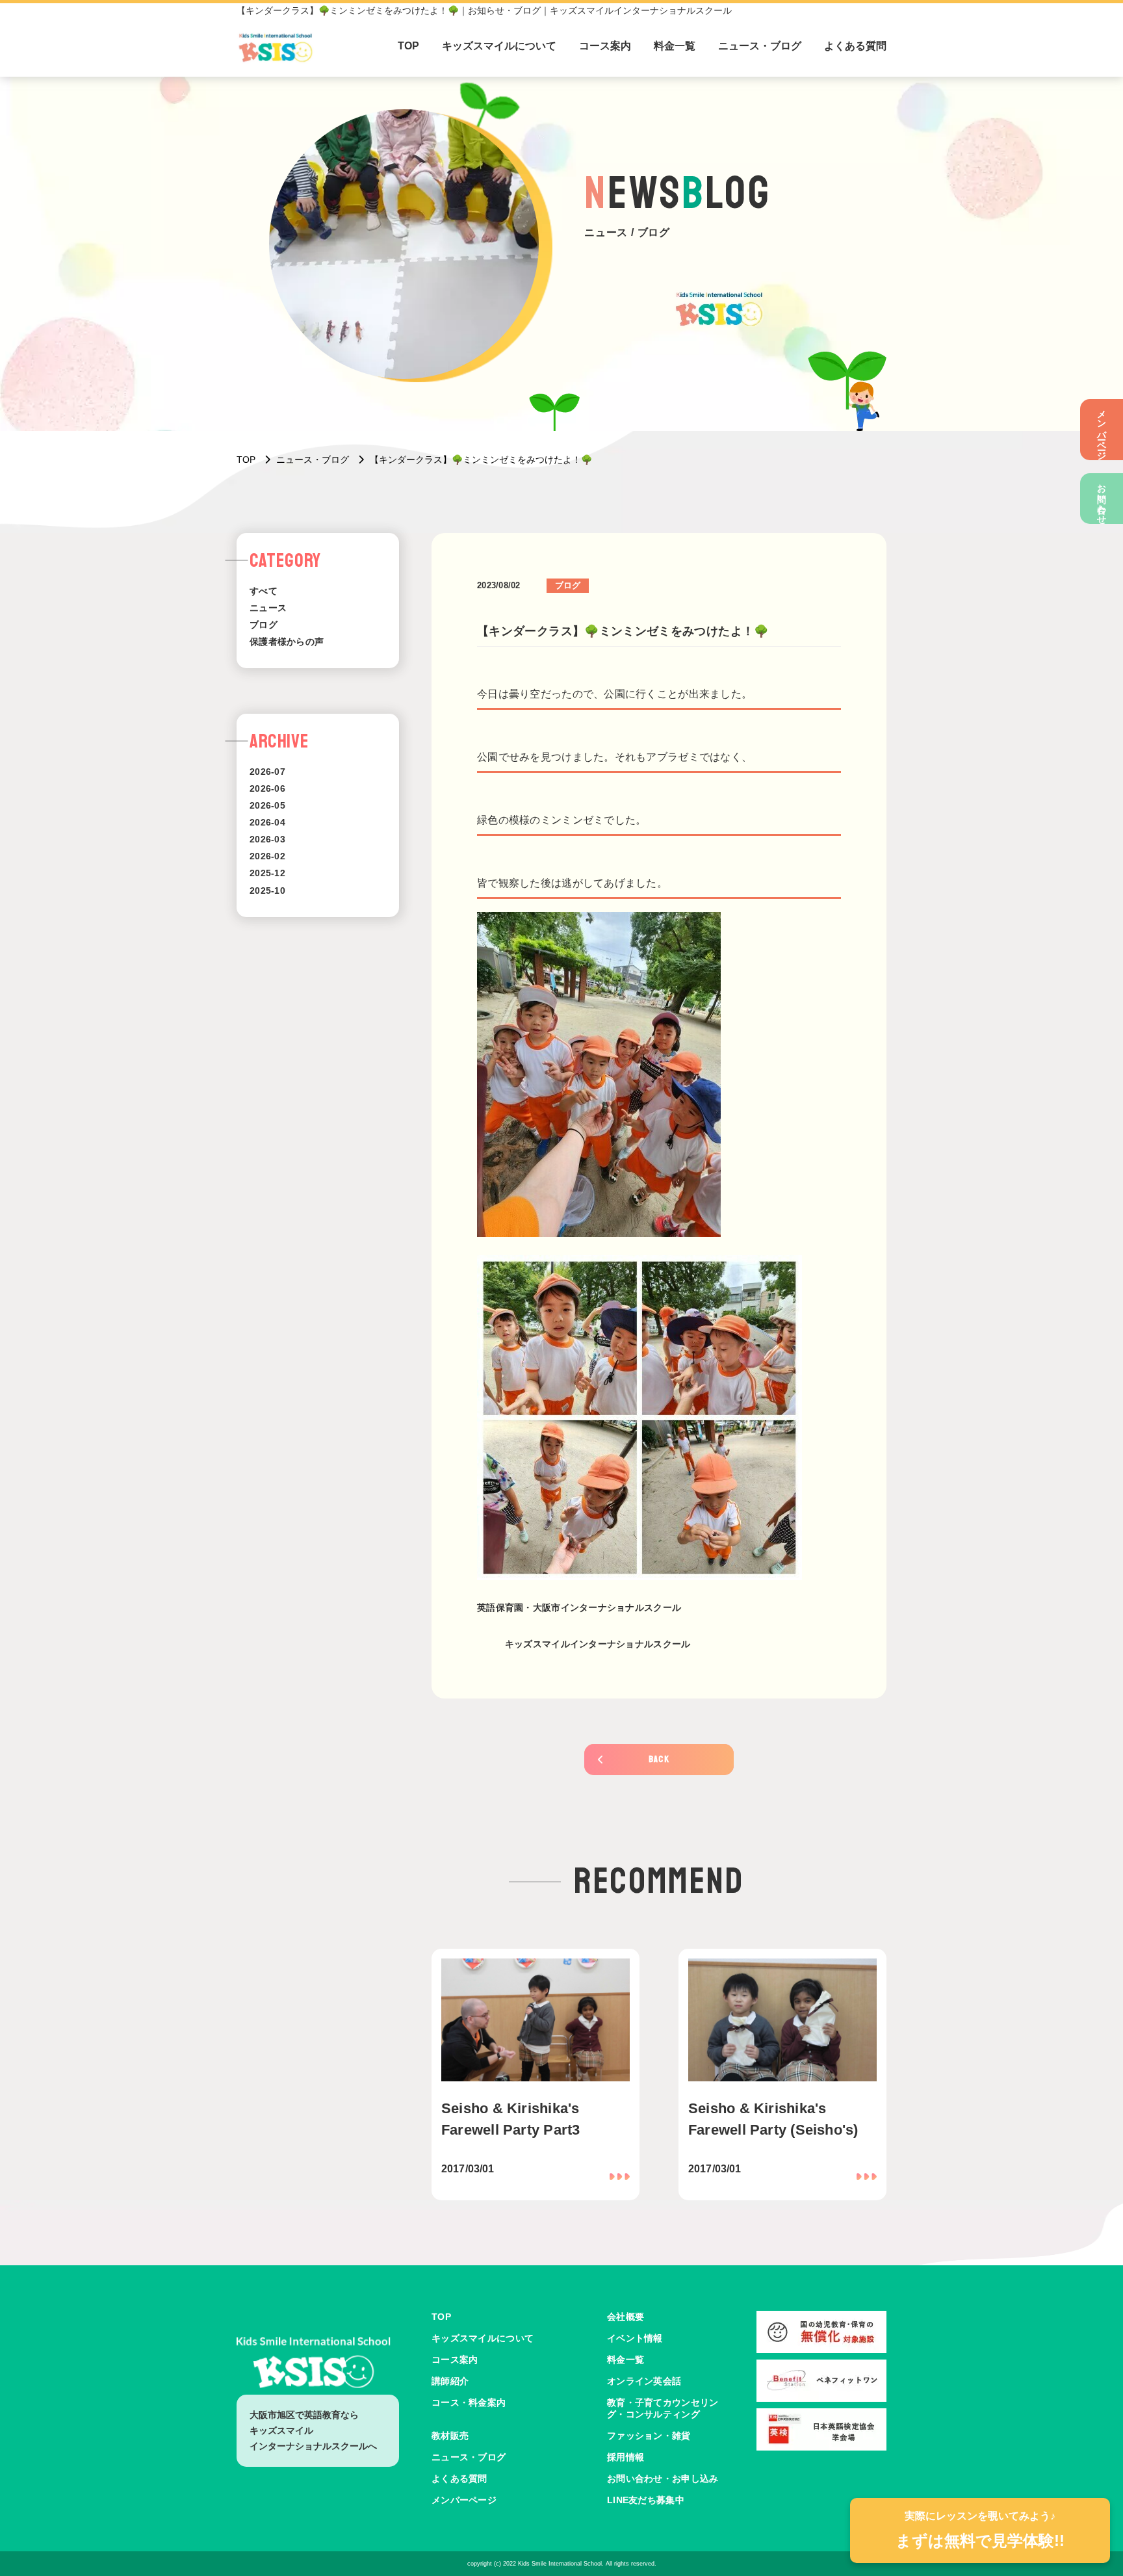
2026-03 (267, 839)
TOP (408, 46)
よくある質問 (855, 46)
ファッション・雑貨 (649, 2436)
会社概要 (626, 2317)
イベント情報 (635, 2338)
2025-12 (267, 873)
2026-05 (267, 805)
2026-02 (267, 856)
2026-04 (267, 822)
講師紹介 (450, 2381)
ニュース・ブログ (760, 46)
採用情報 (626, 2457)
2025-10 (267, 891)
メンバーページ (1102, 430)
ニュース (268, 608)
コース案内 (605, 46)
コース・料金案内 (469, 2402)
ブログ (264, 625)
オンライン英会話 (644, 2381)
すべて (264, 591)
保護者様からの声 (287, 642)
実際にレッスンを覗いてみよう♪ (980, 2530)
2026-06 (267, 788)
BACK (659, 1759)
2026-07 (267, 772)
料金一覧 (675, 46)
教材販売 (450, 2436)
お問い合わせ (1102, 499)
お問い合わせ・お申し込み (663, 2478)
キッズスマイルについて (499, 46)
